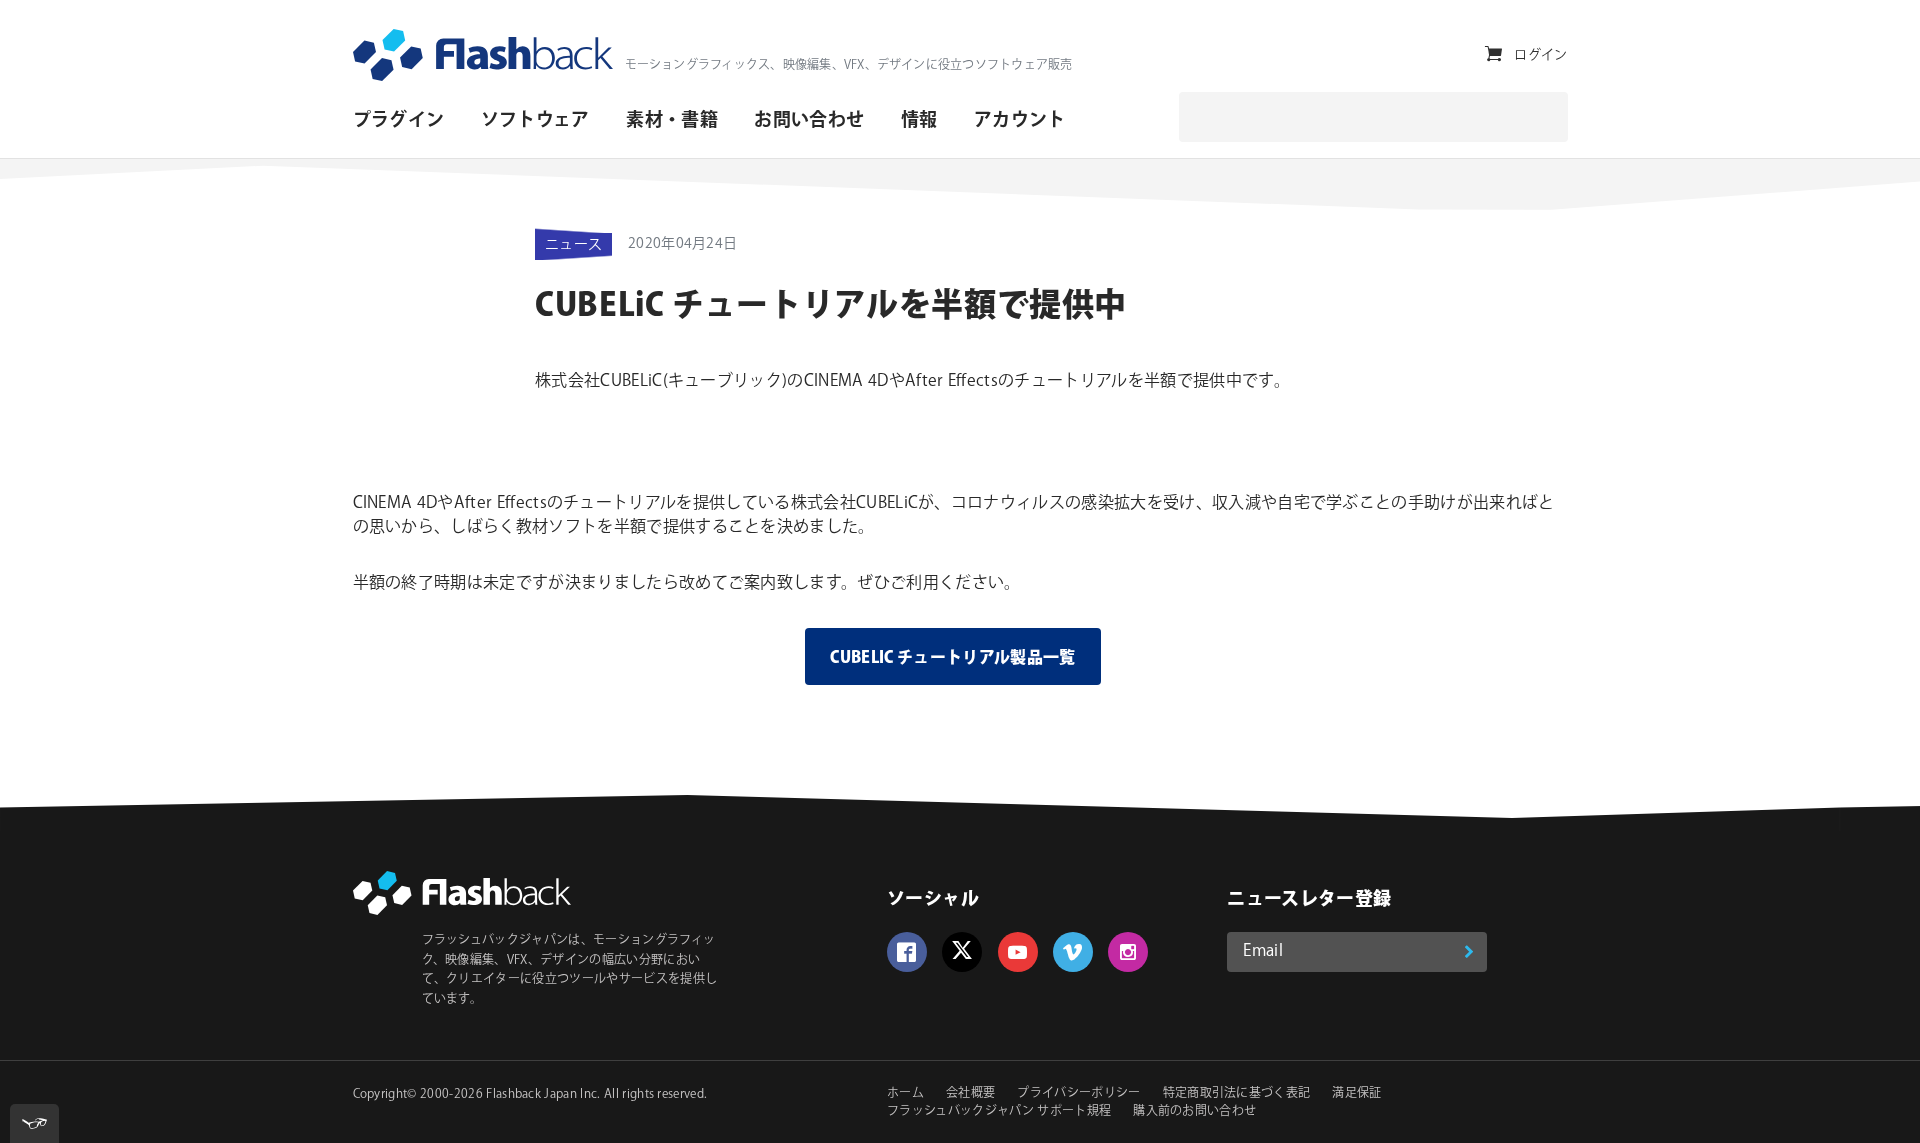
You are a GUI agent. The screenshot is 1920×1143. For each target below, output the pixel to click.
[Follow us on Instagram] (1128, 952)
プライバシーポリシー (1078, 1093)
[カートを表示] (1493, 54)
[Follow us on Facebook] (907, 952)
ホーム (905, 1093)
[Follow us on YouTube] (1018, 952)
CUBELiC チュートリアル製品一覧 (952, 658)
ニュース (573, 245)
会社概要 (970, 1093)
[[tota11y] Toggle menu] (34, 1123)
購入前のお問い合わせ (1194, 1111)
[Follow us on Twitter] (962, 952)
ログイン (1540, 55)
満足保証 (1356, 1093)
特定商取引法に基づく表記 (1237, 1093)
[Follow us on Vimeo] (1073, 952)
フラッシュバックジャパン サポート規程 (999, 1111)
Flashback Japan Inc (541, 1094)
